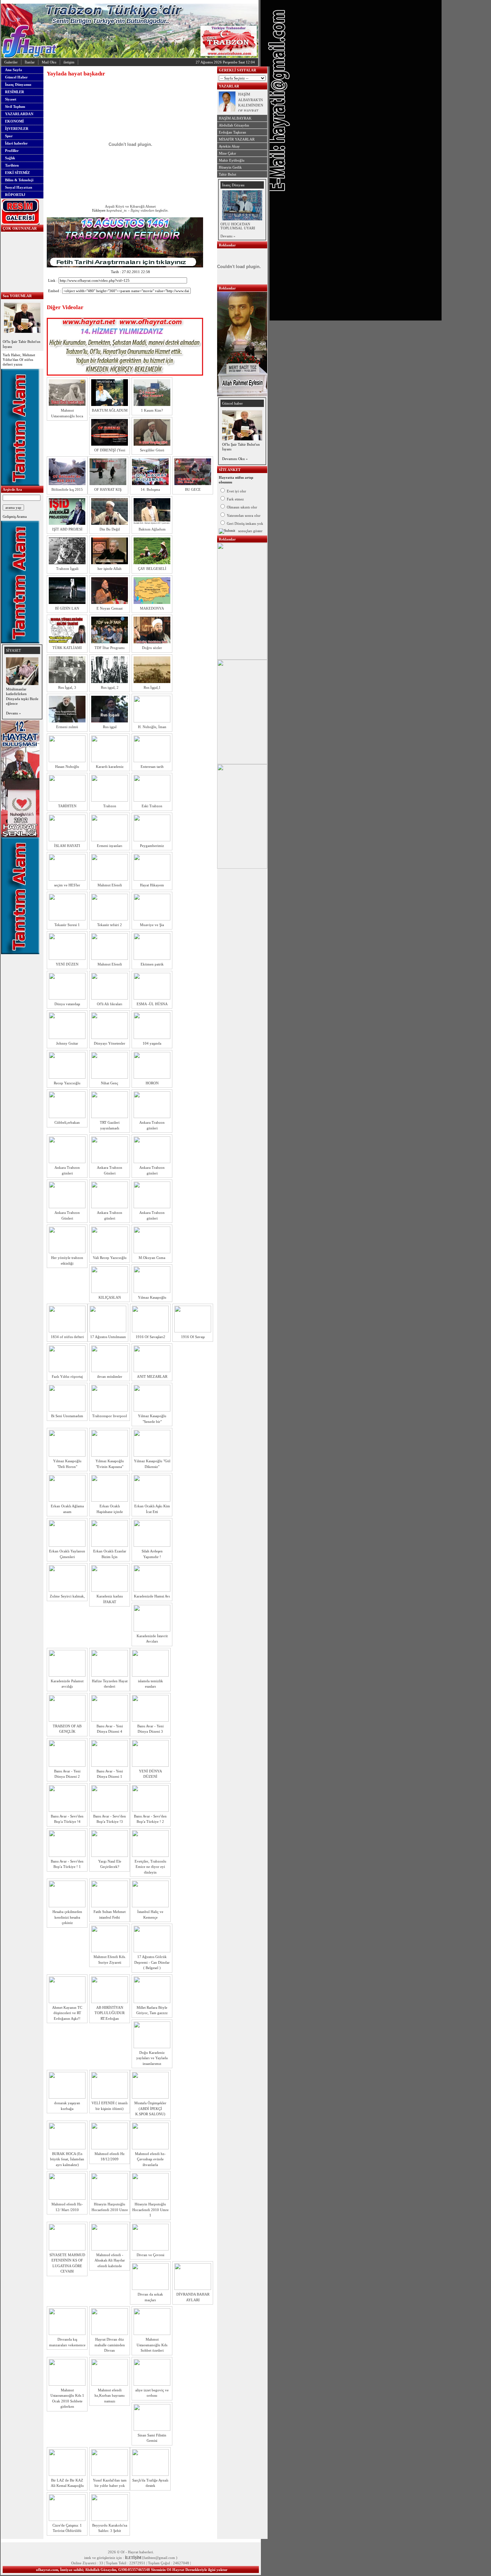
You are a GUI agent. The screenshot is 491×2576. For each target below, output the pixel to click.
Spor (9, 136)
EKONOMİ (14, 121)
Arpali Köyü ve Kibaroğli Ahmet (130, 206)
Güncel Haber (16, 77)
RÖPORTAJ (15, 195)
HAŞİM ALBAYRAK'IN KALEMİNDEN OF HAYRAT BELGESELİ (251, 105)
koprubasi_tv (116, 210)
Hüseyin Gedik (230, 167)
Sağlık (10, 158)
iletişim (69, 62)
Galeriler (11, 62)
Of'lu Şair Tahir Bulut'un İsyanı (22, 344)
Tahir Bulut (227, 174)
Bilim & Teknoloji (19, 180)
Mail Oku (49, 62)
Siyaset (11, 99)
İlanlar (30, 62)
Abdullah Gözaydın (234, 125)
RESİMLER (15, 92)
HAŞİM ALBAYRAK (235, 118)
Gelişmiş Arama (15, 516)
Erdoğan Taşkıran (232, 132)
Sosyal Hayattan (19, 187)
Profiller (12, 151)
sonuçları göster (250, 531)
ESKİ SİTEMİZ (17, 173)
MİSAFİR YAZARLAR (237, 139)
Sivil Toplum (15, 106)
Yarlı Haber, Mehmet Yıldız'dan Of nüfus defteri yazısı (19, 360)
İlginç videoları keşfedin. (150, 210)
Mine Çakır (227, 153)
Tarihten (12, 165)
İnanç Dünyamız (18, 84)
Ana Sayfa (14, 70)
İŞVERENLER (17, 129)
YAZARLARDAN (19, 114)
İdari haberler (16, 143)
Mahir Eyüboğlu (232, 160)
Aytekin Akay (229, 146)
